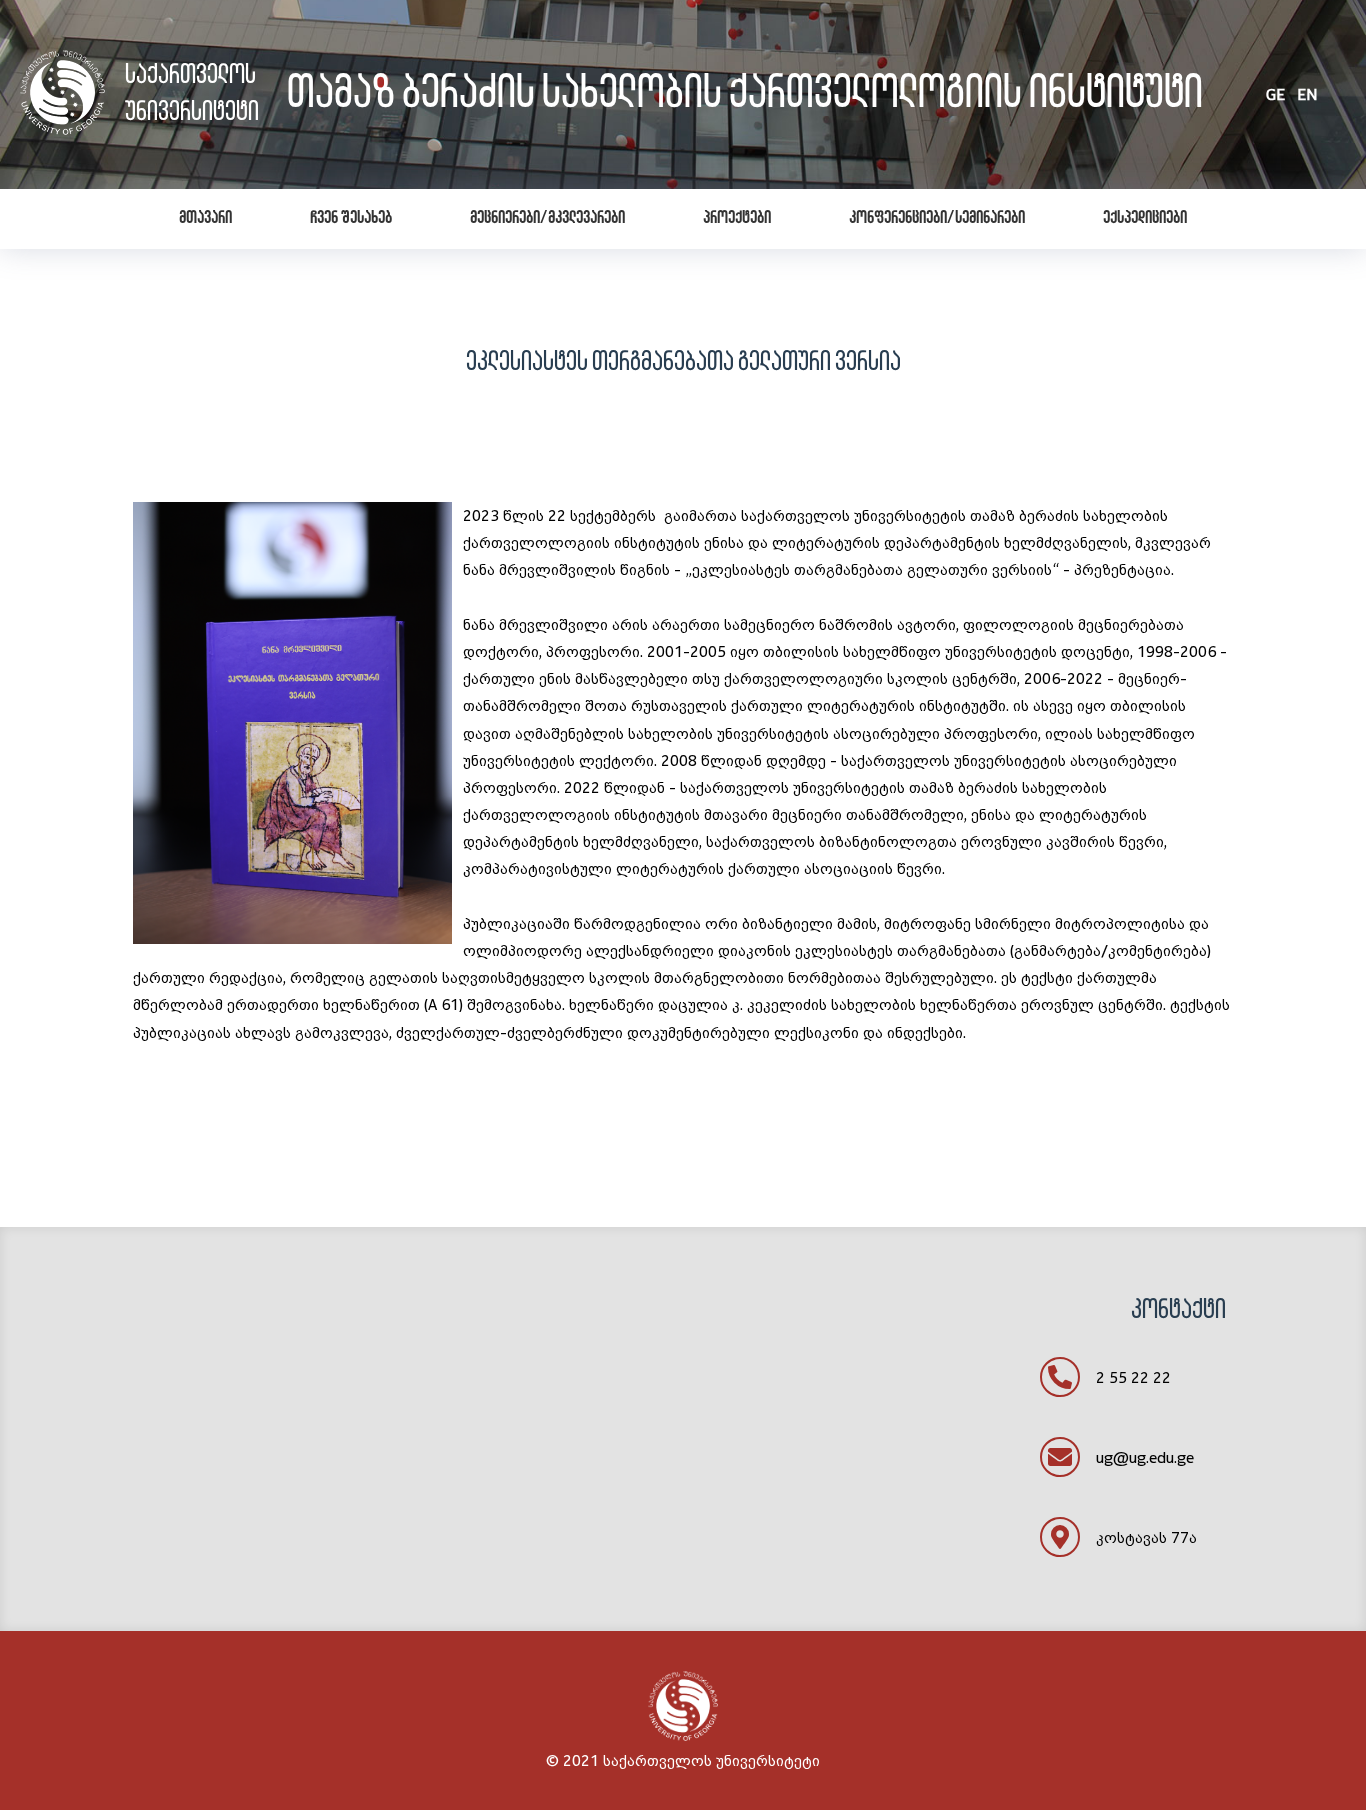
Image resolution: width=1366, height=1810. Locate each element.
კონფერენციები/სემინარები (937, 219)
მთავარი (205, 219)
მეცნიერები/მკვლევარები (547, 219)
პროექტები (737, 219)
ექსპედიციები (1145, 219)
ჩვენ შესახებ (351, 219)
